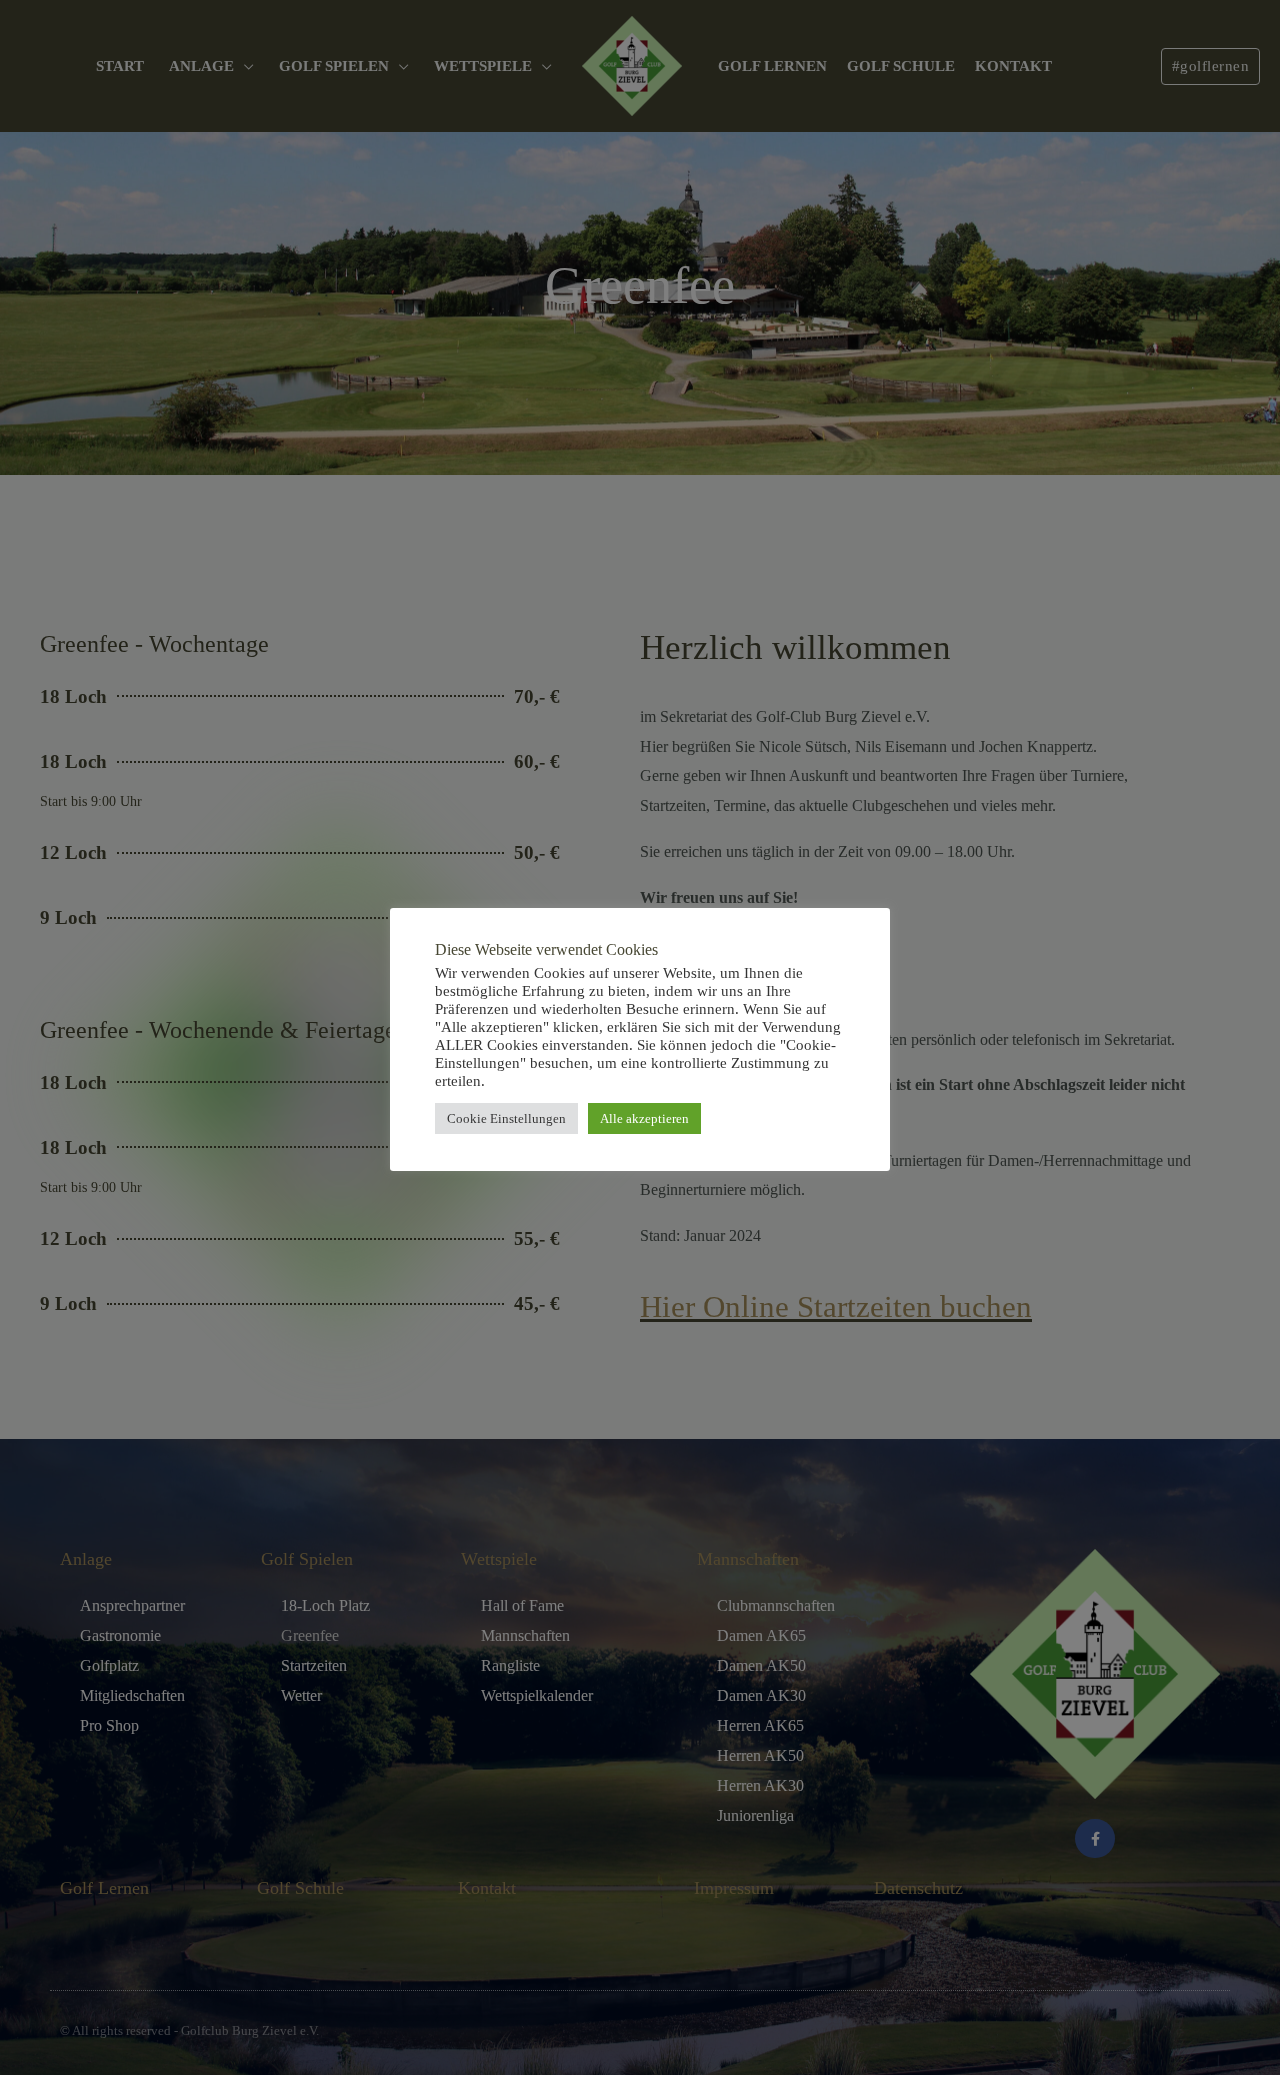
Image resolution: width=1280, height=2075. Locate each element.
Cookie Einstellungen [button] (506, 1118)
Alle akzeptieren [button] (644, 1118)
